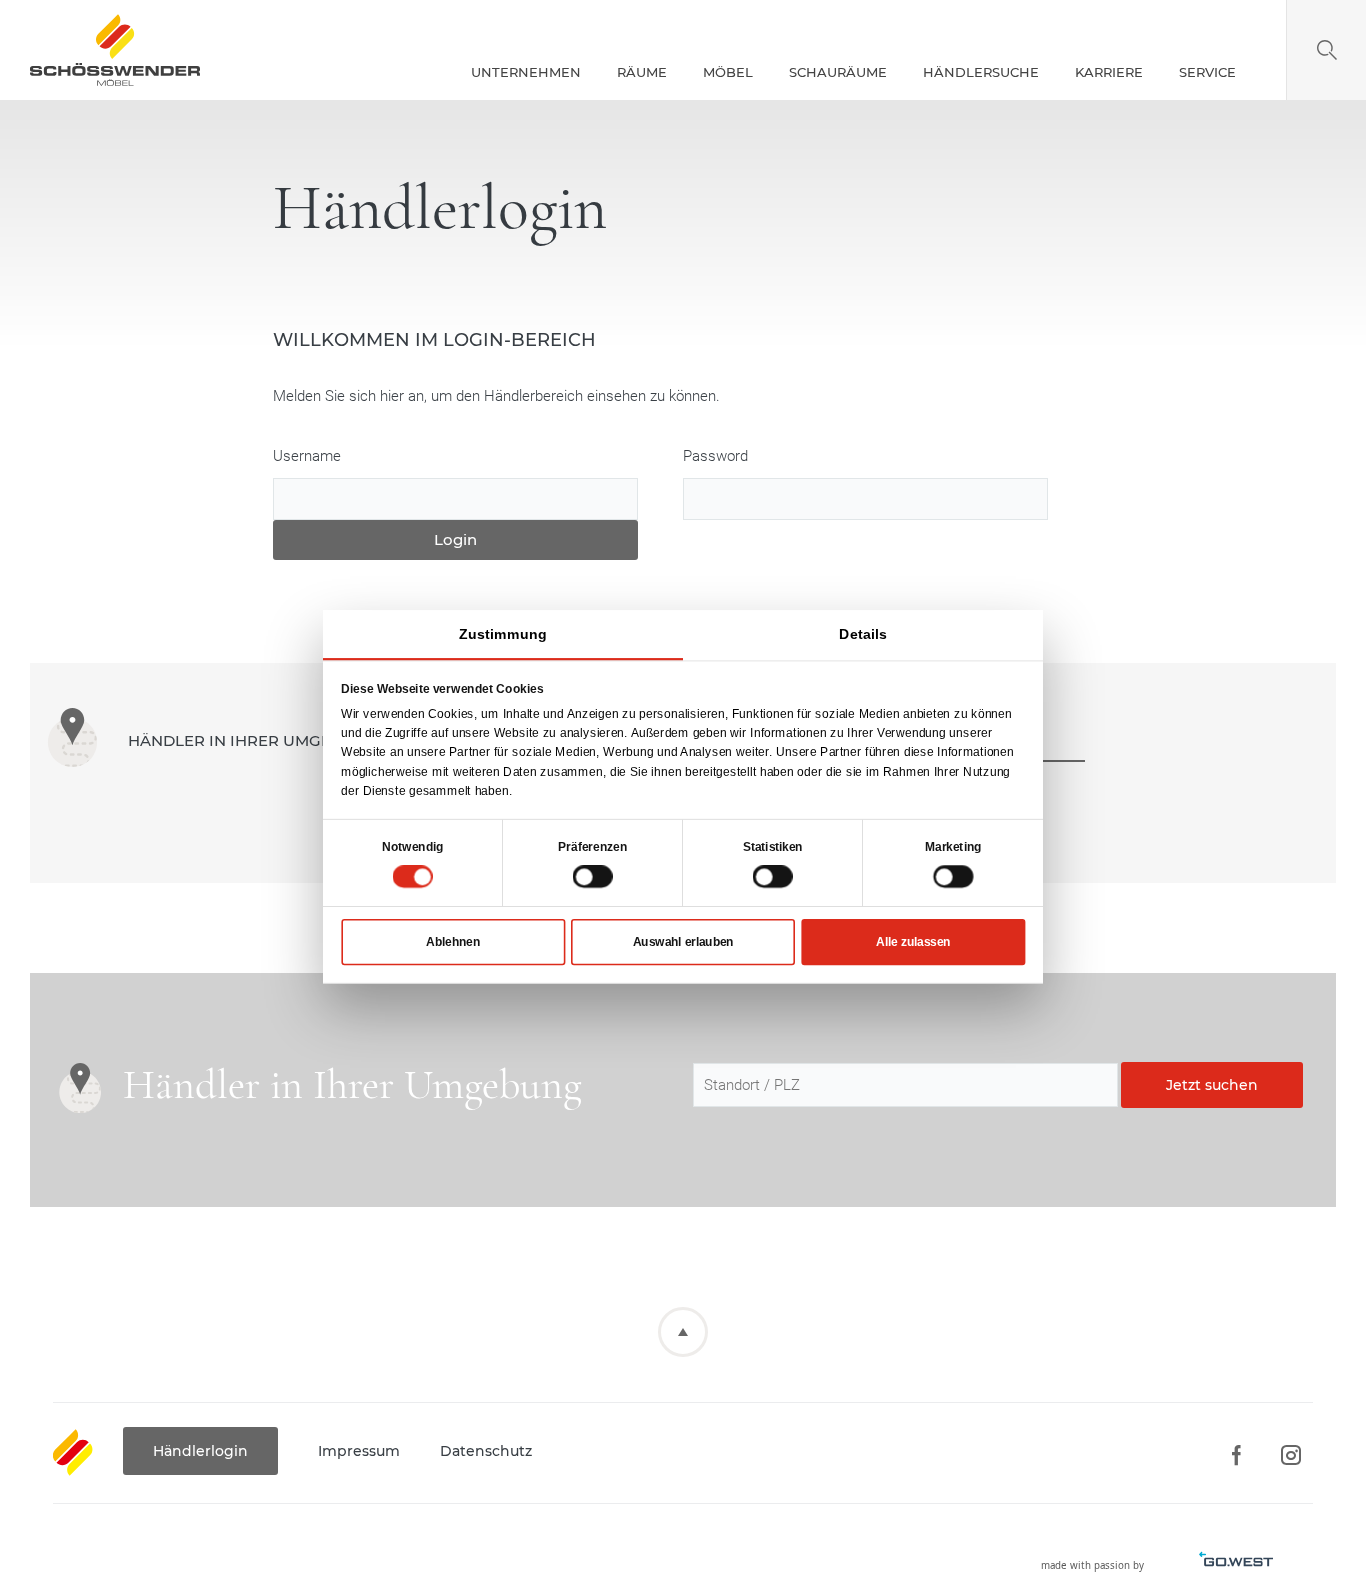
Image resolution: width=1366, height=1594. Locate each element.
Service (1207, 72)
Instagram (1290, 1455)
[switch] (593, 876)
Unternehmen (526, 72)
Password (715, 456)
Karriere (1109, 72)
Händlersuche (981, 72)
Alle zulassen (913, 942)
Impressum (359, 1451)
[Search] (1326, 50)
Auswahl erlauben (683, 942)
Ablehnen (453, 942)
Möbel (728, 72)
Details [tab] (863, 634)
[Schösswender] (115, 50)
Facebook (1235, 1455)
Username (307, 456)
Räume (642, 72)
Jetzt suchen (1212, 1085)
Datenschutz (486, 1451)
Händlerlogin (200, 1451)
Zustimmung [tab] (502, 634)
